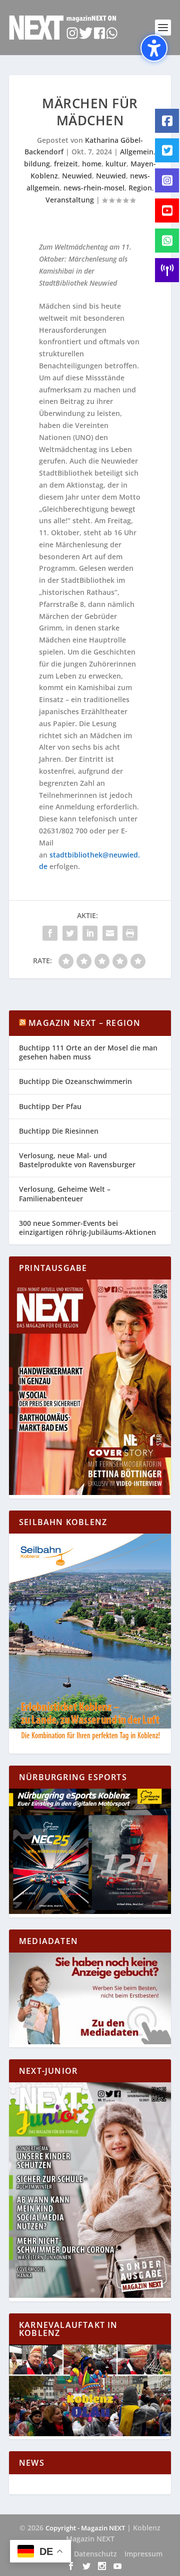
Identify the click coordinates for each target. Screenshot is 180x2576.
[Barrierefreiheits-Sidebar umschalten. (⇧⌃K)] (154, 48)
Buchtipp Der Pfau (50, 1106)
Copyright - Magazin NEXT (85, 2528)
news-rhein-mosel (94, 188)
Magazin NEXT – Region (84, 1023)
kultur (116, 164)
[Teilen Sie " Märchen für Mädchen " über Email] (110, 933)
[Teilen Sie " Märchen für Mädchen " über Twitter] (70, 933)
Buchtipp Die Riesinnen (59, 1131)
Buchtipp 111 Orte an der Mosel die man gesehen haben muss (88, 1052)
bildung (37, 164)
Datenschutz (95, 2554)
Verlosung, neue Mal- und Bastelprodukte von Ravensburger (77, 1160)
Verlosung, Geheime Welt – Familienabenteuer (65, 1194)
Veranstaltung (70, 200)
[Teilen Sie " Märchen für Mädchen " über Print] (130, 933)
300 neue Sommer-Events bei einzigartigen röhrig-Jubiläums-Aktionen (87, 1228)
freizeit (66, 164)
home (92, 164)
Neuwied (77, 176)
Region (140, 188)
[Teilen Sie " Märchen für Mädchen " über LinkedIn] (90, 933)
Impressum (143, 2554)
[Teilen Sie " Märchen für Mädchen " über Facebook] (50, 933)
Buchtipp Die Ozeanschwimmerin (75, 1081)
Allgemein (137, 152)
